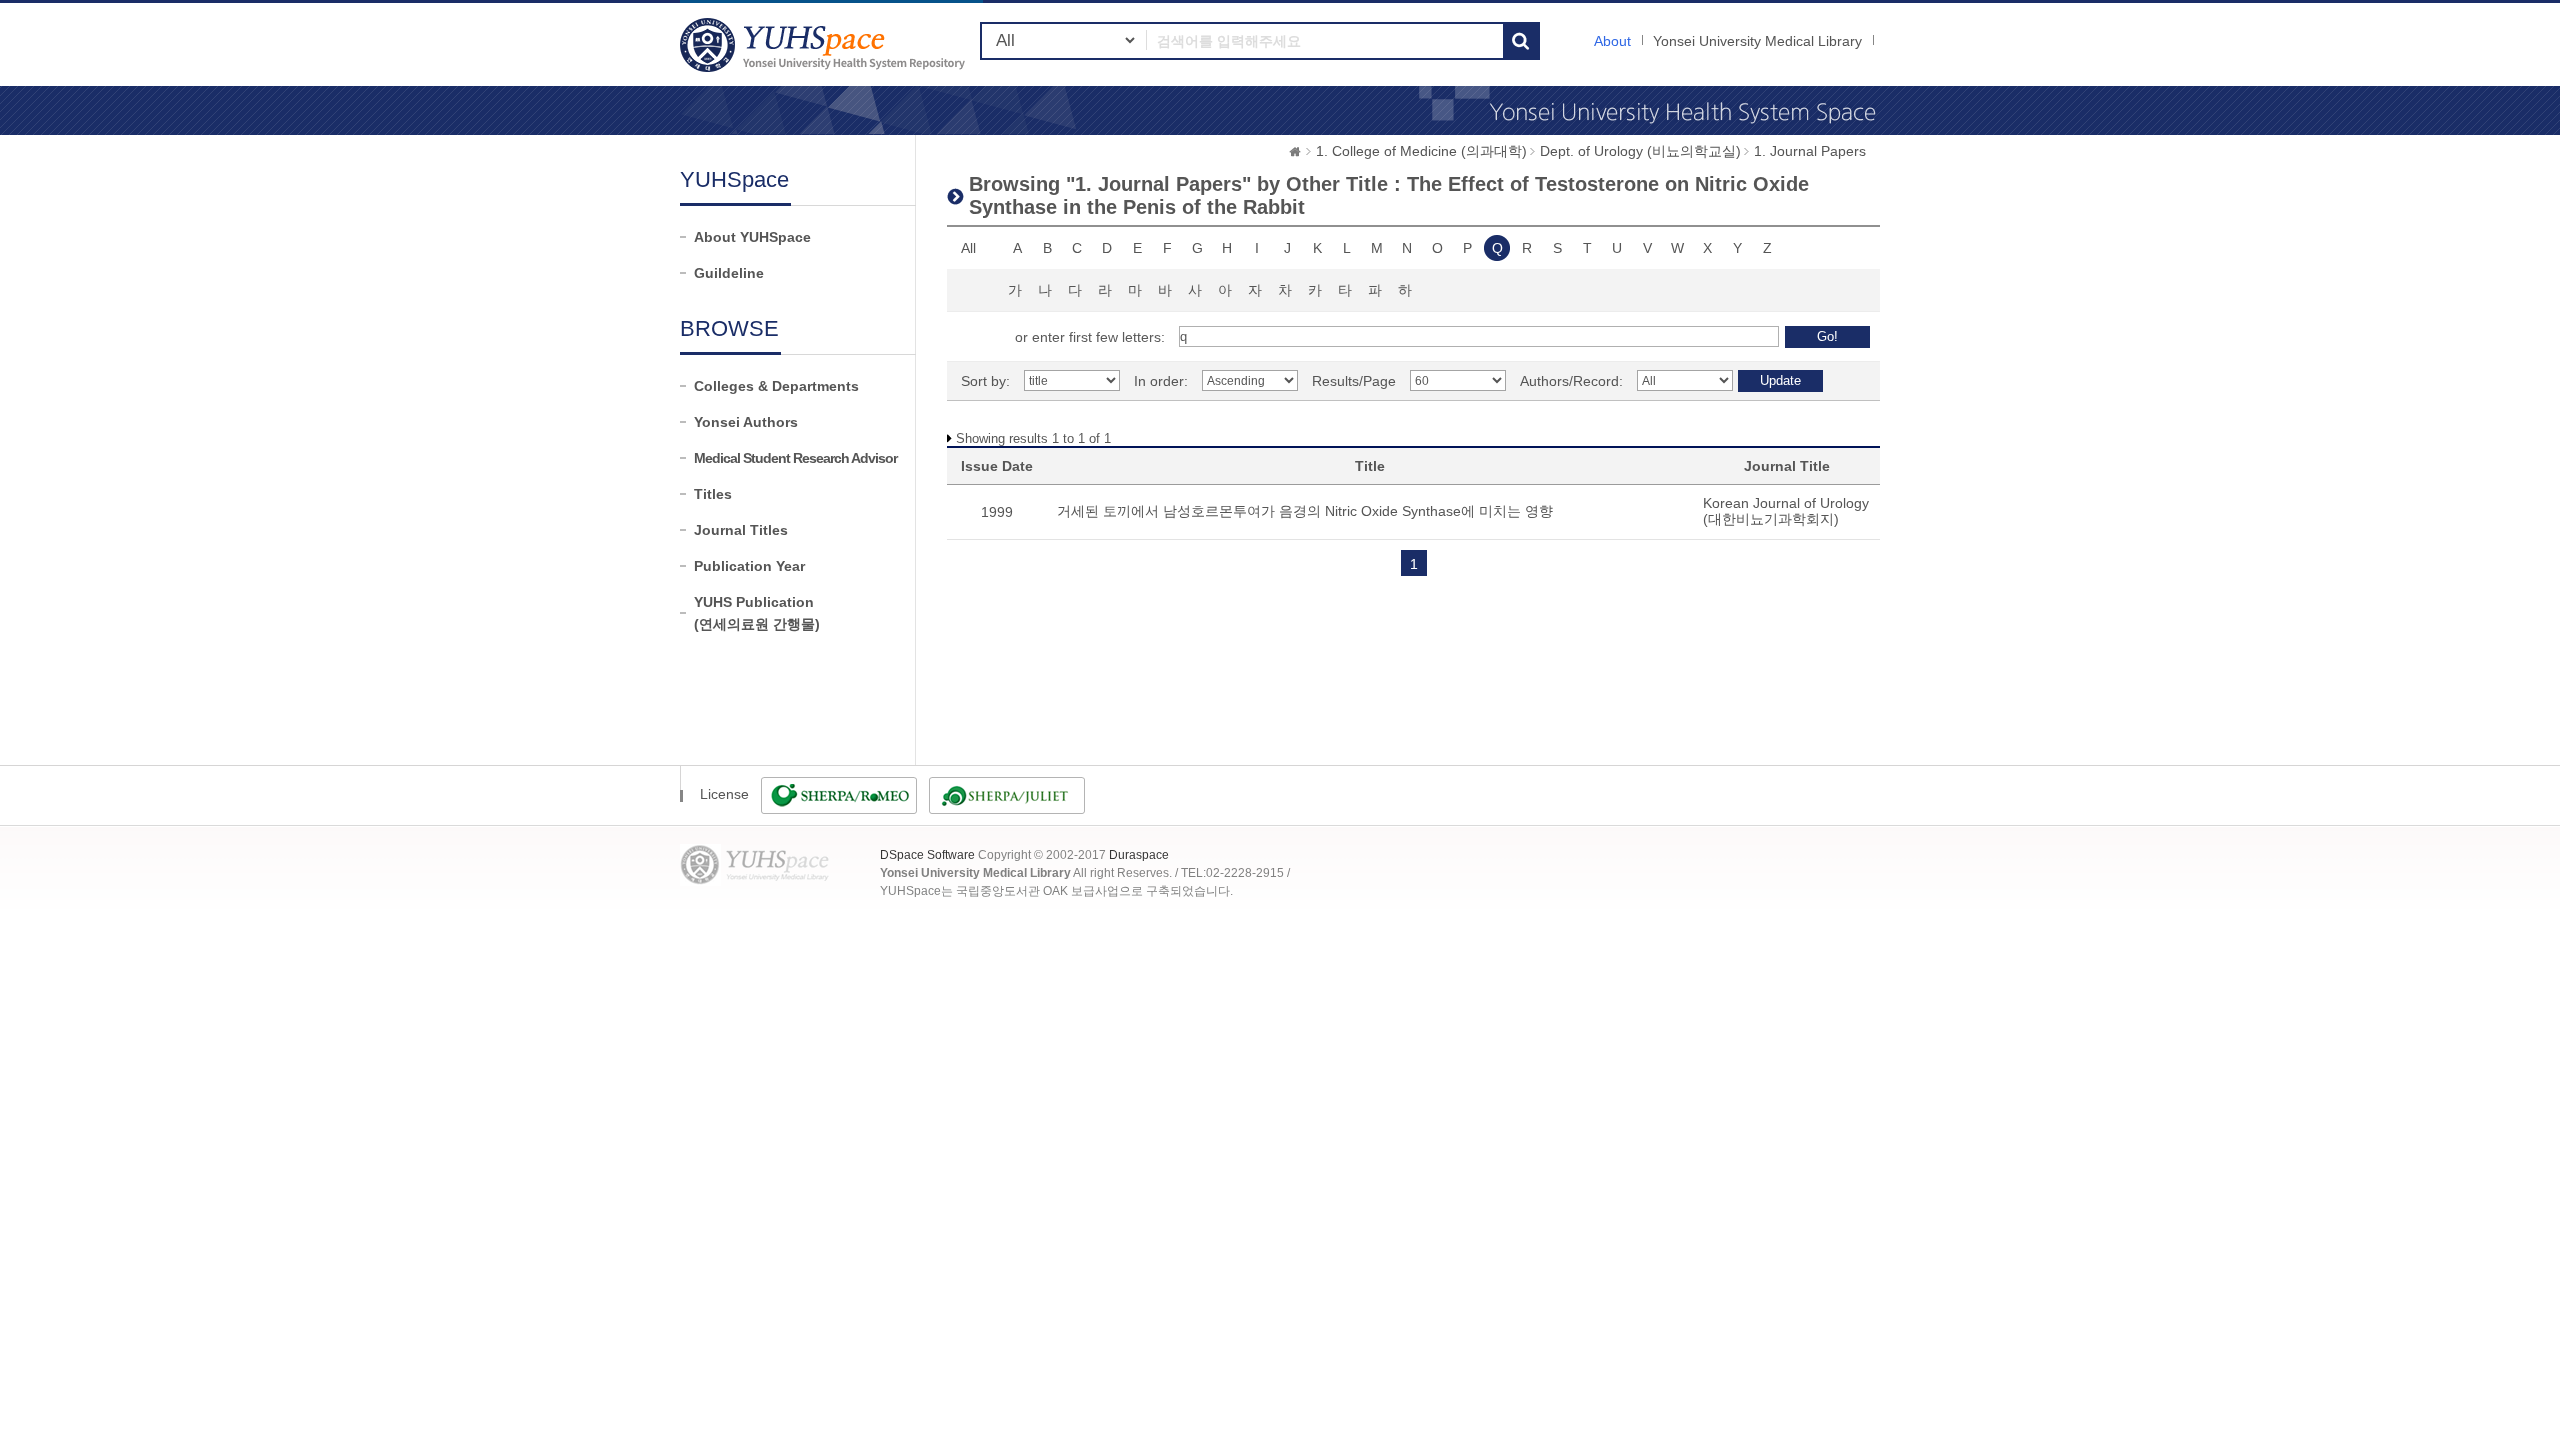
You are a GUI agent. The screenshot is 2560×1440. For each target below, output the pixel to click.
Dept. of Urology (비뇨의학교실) (1640, 151)
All (968, 248)
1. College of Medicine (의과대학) (1421, 151)
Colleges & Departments (776, 386)
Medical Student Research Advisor (795, 458)
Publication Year (749, 566)
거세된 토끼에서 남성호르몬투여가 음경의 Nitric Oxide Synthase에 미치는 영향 (1305, 511)
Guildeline (729, 273)
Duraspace (1139, 855)
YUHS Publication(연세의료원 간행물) (757, 613)
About (1612, 41)
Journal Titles (741, 530)
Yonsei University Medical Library (1757, 41)
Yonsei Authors (746, 422)
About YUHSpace (752, 237)
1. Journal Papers (1810, 151)
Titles (713, 494)
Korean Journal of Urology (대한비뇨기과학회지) (1786, 511)
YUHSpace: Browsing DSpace (825, 44)
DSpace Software (927, 855)
